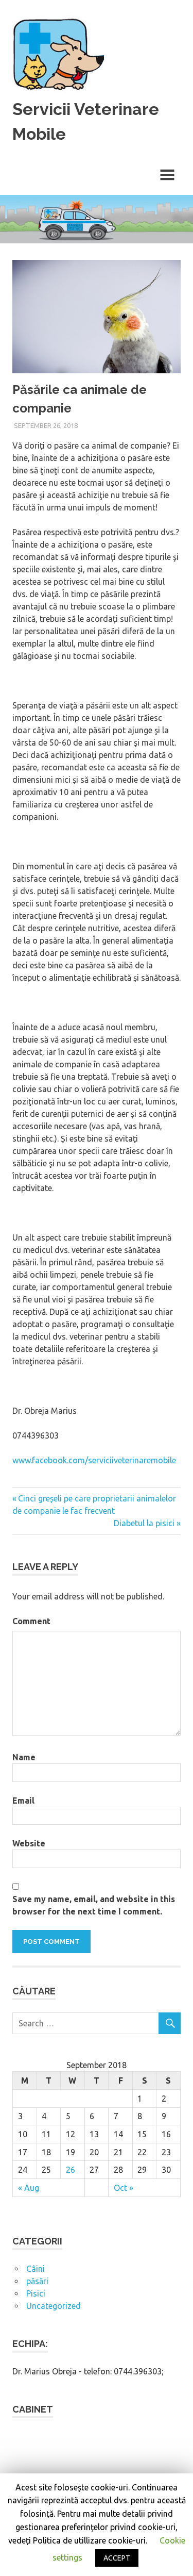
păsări (37, 2281)
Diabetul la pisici (144, 1523)
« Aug (29, 2188)
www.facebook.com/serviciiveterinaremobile (94, 1460)
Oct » (124, 2188)
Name (24, 1757)
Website (29, 1843)
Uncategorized (54, 2306)
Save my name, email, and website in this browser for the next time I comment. (94, 1905)
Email (23, 1801)
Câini (36, 2269)
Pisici (36, 2293)
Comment (31, 1621)
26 (71, 2170)
